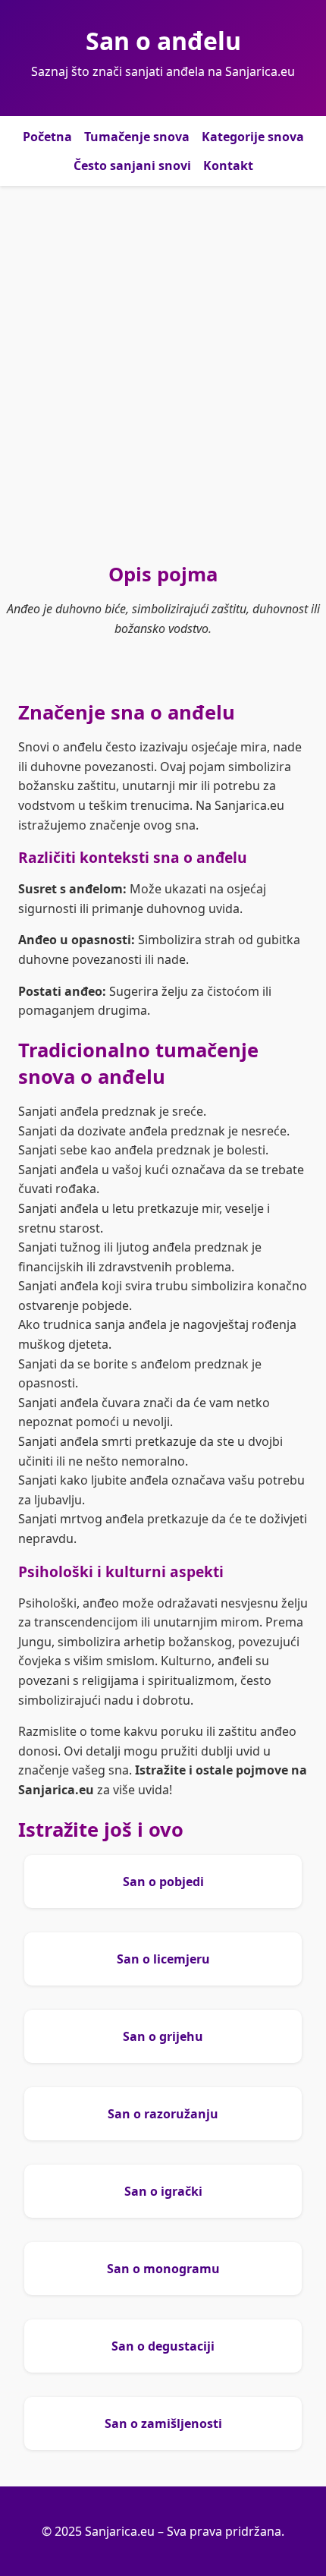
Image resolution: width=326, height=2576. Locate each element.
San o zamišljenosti (163, 2423)
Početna (47, 137)
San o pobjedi (163, 1882)
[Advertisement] (163, 373)
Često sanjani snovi (132, 165)
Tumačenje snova (137, 137)
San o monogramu (163, 2269)
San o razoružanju (163, 2114)
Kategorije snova (253, 137)
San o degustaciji (163, 2346)
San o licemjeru (163, 1959)
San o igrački (163, 2191)
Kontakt (228, 165)
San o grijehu (163, 2036)
